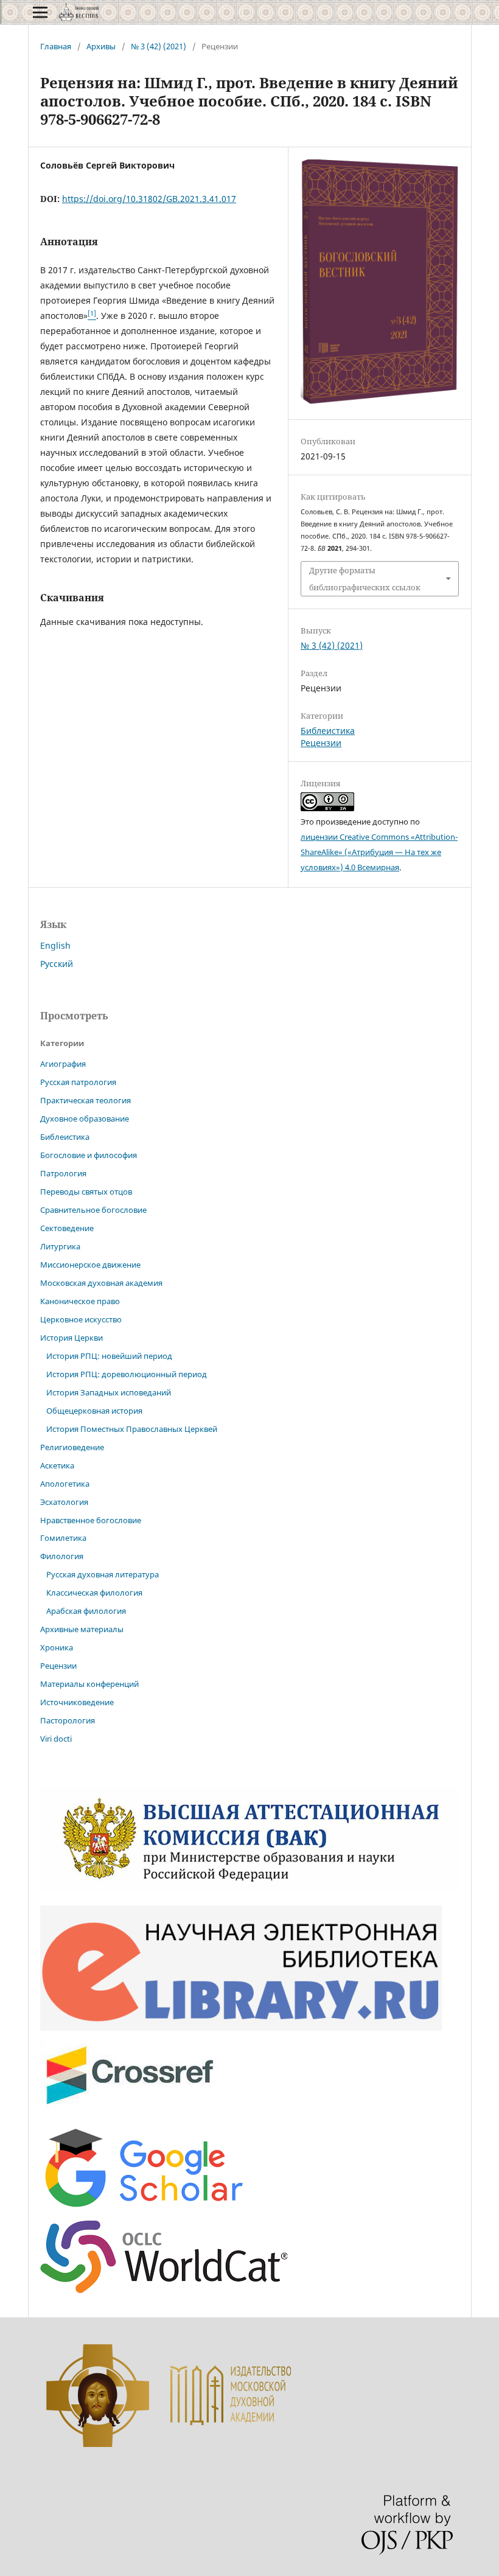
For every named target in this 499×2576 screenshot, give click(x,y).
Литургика (60, 1246)
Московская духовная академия (101, 1283)
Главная (56, 46)
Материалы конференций (89, 1684)
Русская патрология (78, 1082)
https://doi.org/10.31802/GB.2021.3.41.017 (149, 199)
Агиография (63, 1064)
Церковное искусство (81, 1319)
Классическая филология (94, 1593)
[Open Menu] (40, 12)
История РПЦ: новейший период (109, 1356)
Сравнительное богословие (93, 1210)
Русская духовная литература (103, 1574)
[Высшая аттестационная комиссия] (249, 1889)
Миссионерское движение (90, 1265)
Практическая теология (85, 1100)
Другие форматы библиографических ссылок (365, 579)
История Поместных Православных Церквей (132, 1429)
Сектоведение (67, 1228)
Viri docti (56, 1739)
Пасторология (68, 1720)
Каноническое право (80, 1301)
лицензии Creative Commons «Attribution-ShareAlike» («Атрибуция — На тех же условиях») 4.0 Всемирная (379, 852)
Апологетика (65, 1484)
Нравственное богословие (91, 1520)
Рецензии (321, 743)
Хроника (57, 1647)
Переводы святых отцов (86, 1192)
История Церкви (72, 1338)
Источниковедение (77, 1702)
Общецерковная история (94, 1411)
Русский (57, 964)
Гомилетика (63, 1538)
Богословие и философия (89, 1155)
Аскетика (57, 1465)
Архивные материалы (82, 1629)
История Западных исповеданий (109, 1392)
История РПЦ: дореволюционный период (127, 1374)
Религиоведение (72, 1447)
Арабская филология (86, 1611)
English (55, 945)
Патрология (63, 1173)
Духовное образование (85, 1119)
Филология (62, 1556)
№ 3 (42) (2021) (159, 46)
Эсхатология (64, 1502)
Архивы (101, 46)
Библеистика (328, 731)
